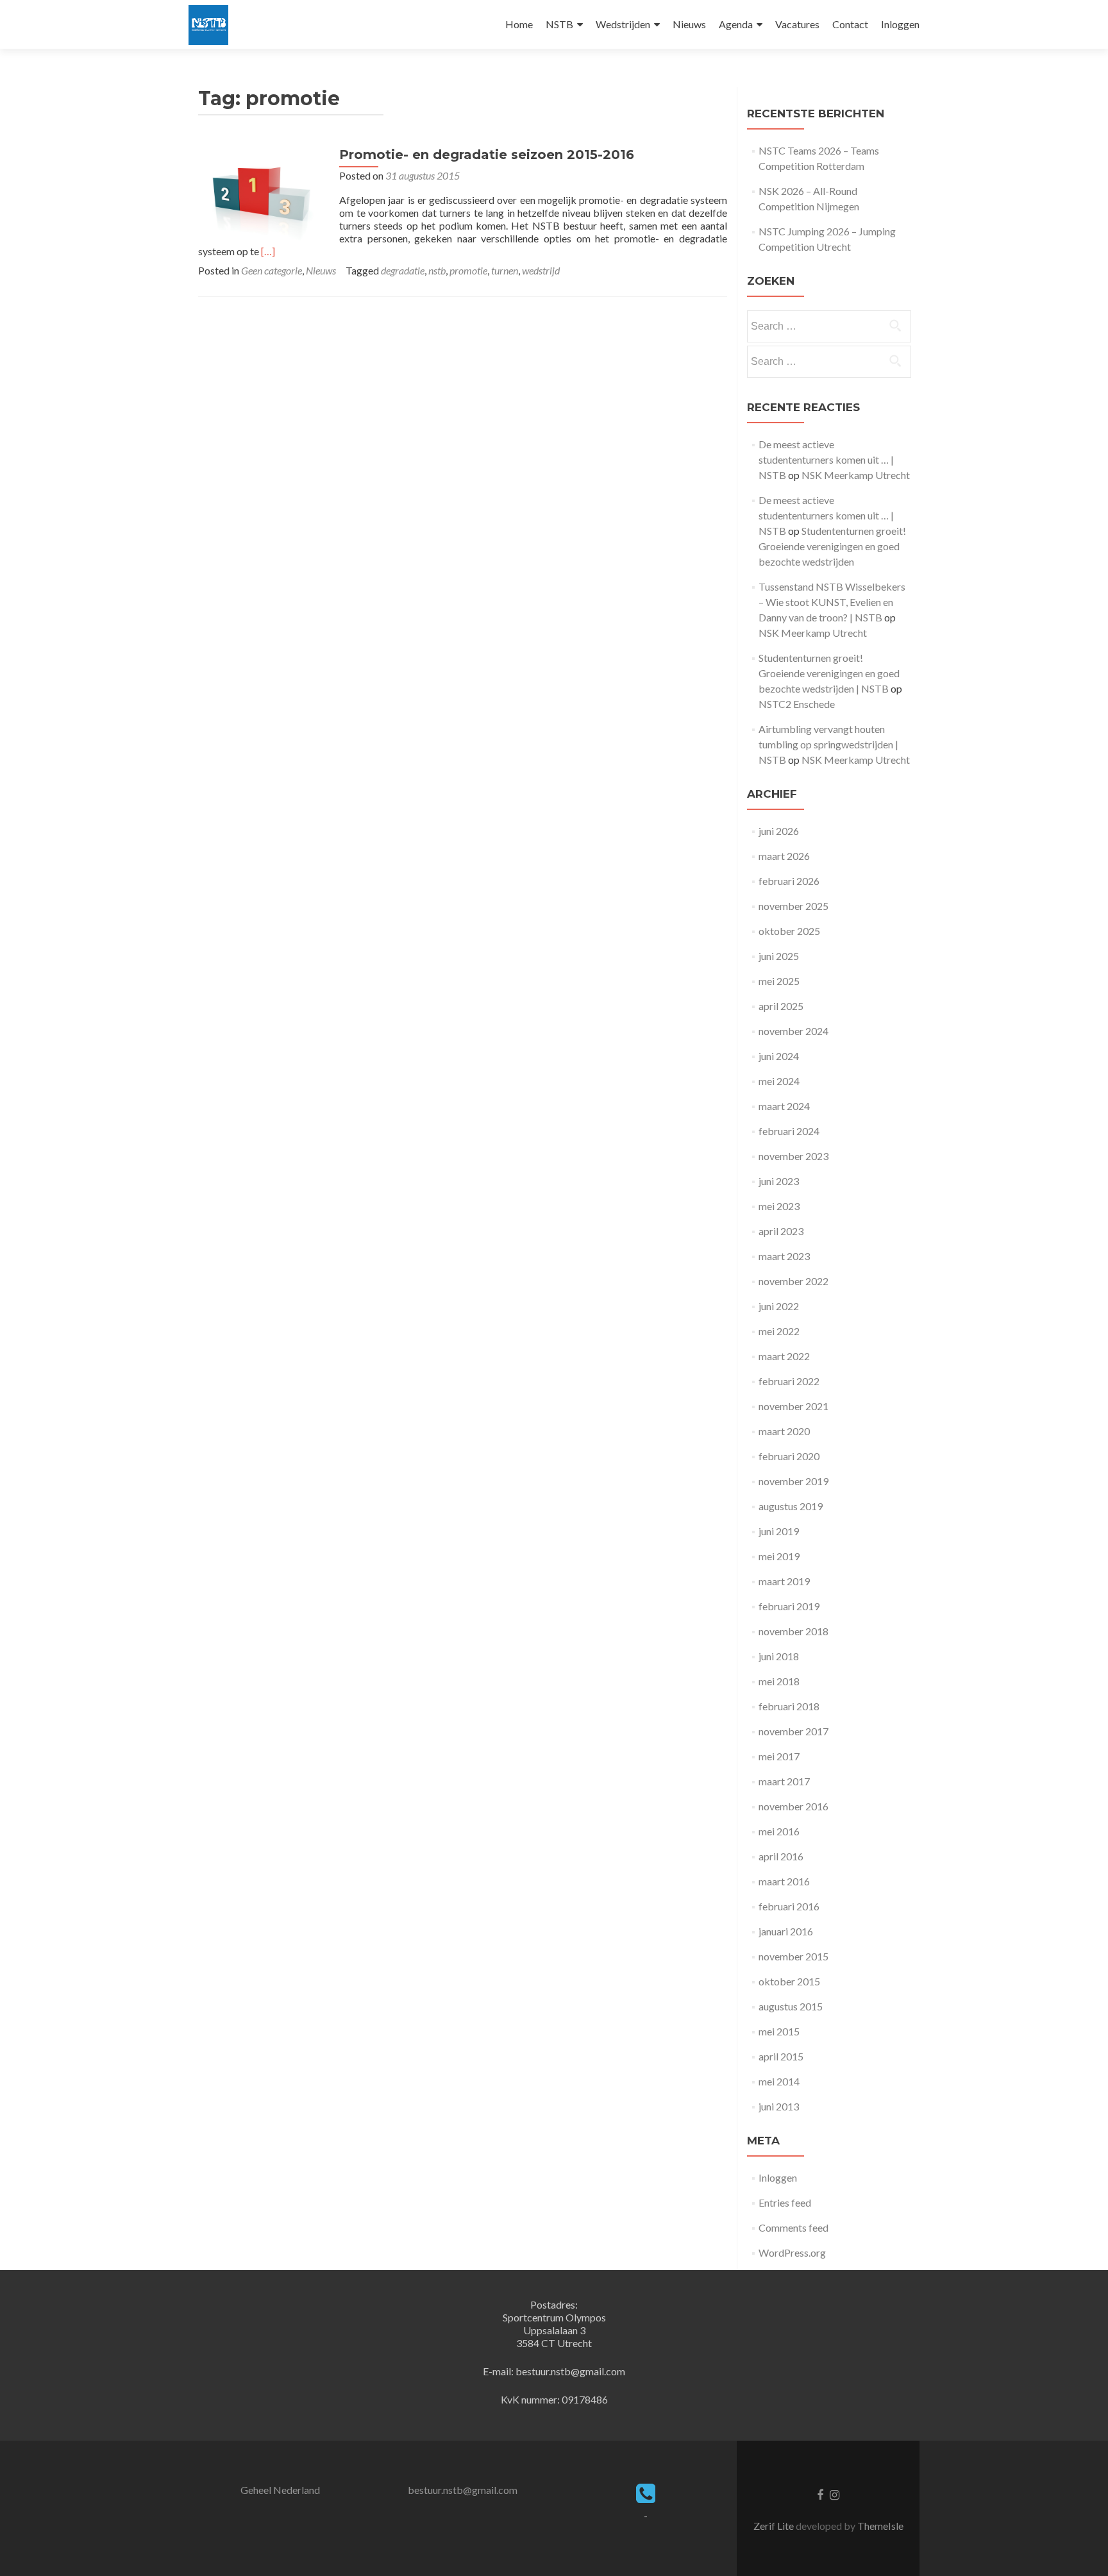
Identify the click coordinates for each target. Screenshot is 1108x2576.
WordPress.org (792, 2252)
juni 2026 (779, 831)
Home (519, 24)
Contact (850, 24)
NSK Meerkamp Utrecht (856, 475)
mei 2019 (779, 1556)
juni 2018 (779, 1656)
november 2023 (793, 1156)
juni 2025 (779, 956)
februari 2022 (789, 1381)
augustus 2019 (791, 1506)
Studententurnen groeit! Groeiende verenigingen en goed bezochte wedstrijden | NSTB (829, 673)
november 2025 (793, 906)
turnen (505, 270)
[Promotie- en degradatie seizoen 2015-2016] (262, 194)
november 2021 (793, 1406)
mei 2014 (779, 2081)
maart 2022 (784, 1356)
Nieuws (689, 24)
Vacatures (797, 24)
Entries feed (785, 2202)
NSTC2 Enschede (797, 704)
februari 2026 (789, 881)
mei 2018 (779, 1681)
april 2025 (781, 1006)
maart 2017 (784, 1781)
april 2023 (781, 1231)
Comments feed (793, 2227)
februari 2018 (789, 1706)
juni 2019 (779, 1531)
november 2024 (793, 1031)
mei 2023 (779, 1206)
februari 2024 (789, 1131)
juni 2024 (779, 1056)
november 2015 (793, 1956)
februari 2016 (789, 1906)
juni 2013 (779, 2106)
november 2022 (793, 1281)
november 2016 (793, 1806)
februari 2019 (789, 1606)
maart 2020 (784, 1431)
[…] (268, 251)
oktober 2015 (789, 1981)
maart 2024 (784, 1106)
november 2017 (793, 1731)
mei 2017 (779, 1756)
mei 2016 (779, 1831)
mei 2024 (779, 1081)
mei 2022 (779, 1331)
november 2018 (793, 1631)
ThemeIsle (880, 2526)
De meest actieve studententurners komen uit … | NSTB (826, 459)
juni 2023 (779, 1181)
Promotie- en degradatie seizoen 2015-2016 (487, 155)
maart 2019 (784, 1581)
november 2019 (793, 1481)
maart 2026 (784, 856)
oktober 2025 (789, 931)
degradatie (403, 270)
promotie (468, 270)
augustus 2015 (791, 2006)
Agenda (736, 24)
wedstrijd (541, 270)
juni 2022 (779, 1306)
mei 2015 (779, 2031)
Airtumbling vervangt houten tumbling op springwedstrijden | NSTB (828, 744)
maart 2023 (784, 1256)
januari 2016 (786, 1931)
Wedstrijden (623, 24)
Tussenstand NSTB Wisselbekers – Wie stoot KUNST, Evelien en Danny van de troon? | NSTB (832, 602)
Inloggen (900, 24)
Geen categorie (272, 270)
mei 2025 (779, 981)
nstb (437, 270)
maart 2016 (784, 1881)
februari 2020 (789, 1456)
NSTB (559, 24)
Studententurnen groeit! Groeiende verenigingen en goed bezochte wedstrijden (832, 546)
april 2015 (781, 2056)
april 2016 (781, 1856)
